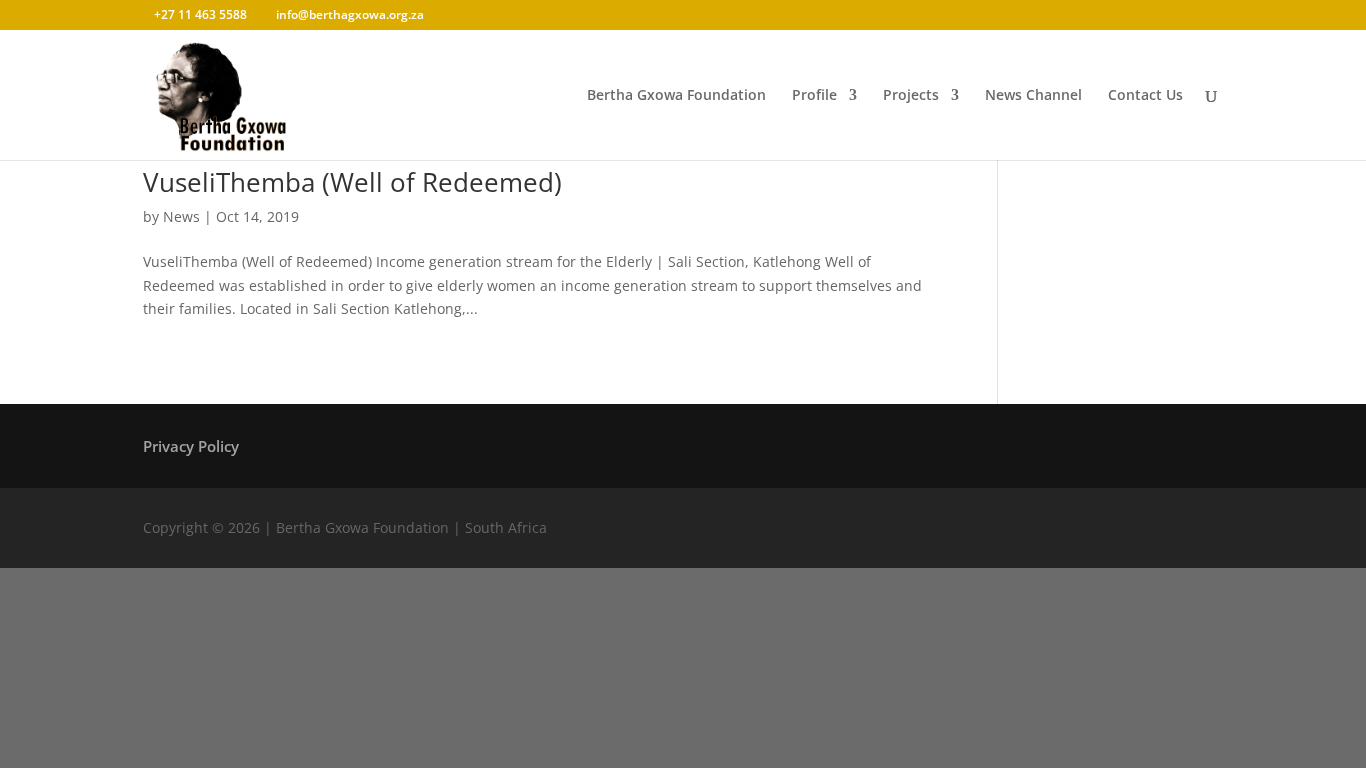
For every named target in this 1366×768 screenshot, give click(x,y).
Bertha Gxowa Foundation (676, 96)
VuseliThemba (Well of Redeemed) (352, 182)
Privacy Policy (191, 447)
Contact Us (1145, 96)
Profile (814, 96)
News (181, 216)
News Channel (1033, 96)
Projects (911, 96)
